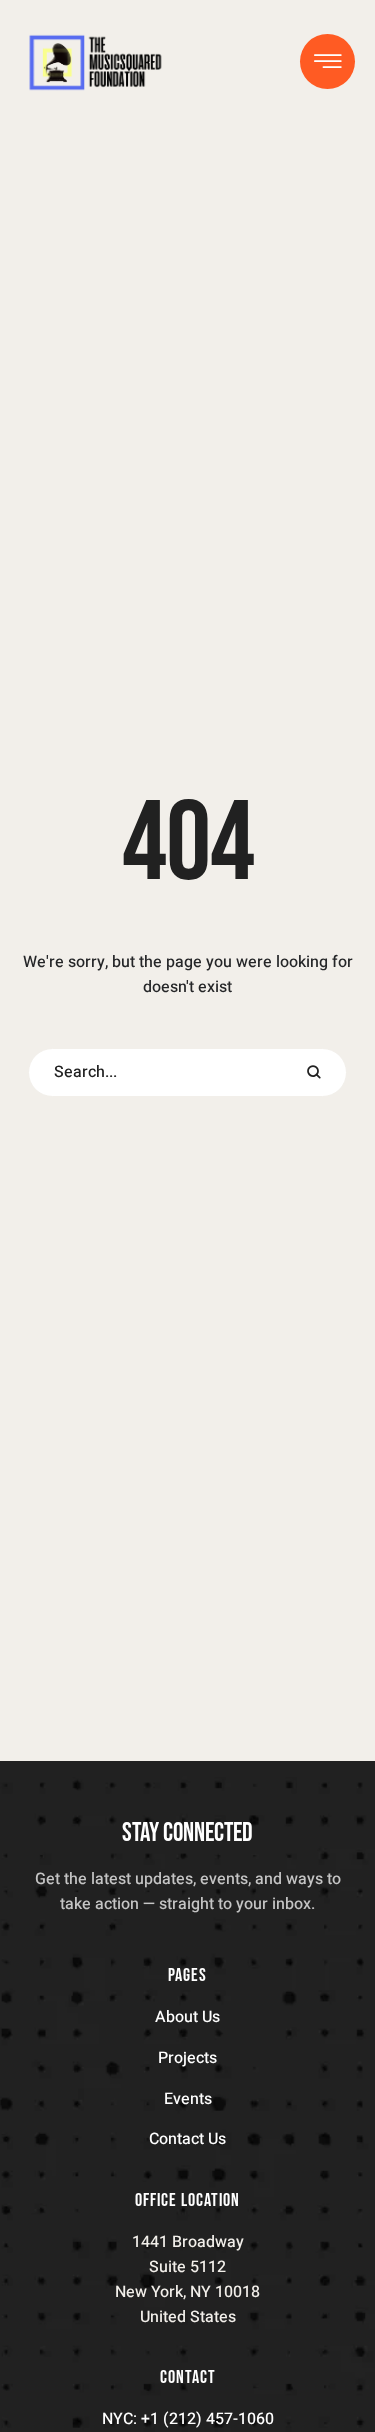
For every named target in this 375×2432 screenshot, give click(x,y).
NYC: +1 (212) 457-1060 (188, 2419)
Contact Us (187, 2139)
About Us (187, 2017)
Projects (187, 2058)
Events (188, 2099)
